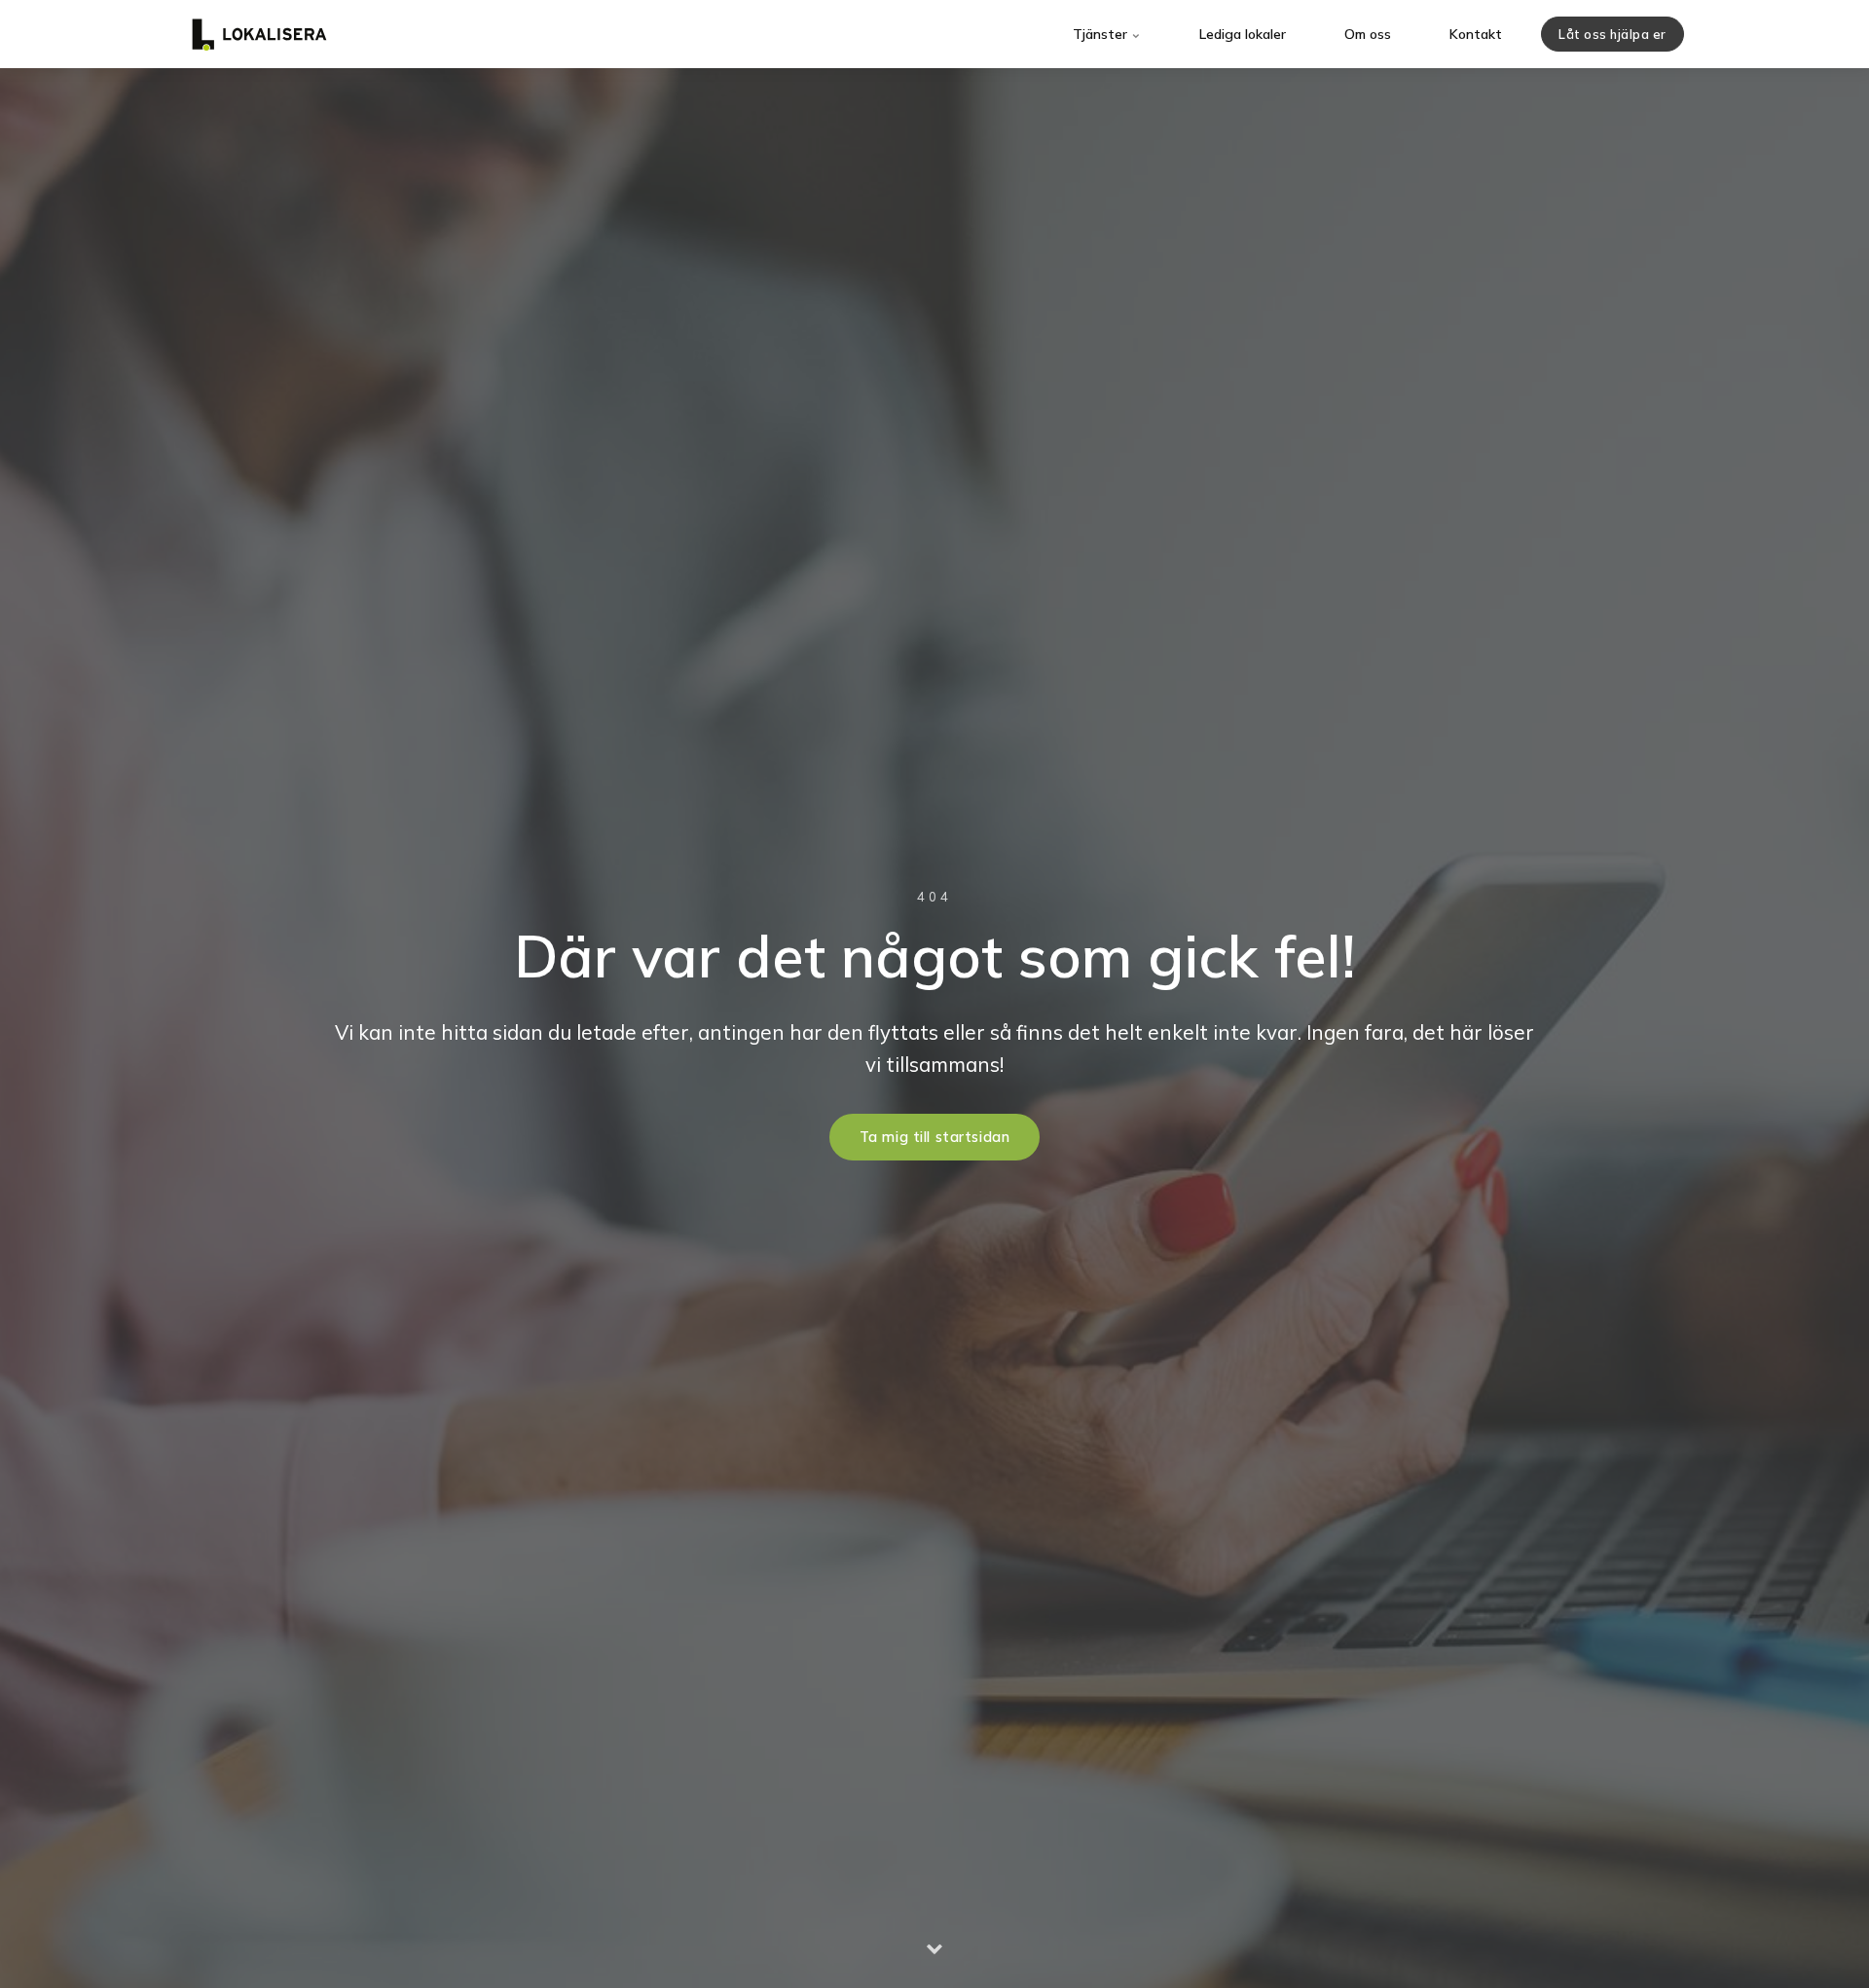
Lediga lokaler (1243, 34)
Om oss (1368, 34)
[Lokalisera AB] (259, 34)
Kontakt (1476, 34)
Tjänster (1102, 34)
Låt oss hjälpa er (1612, 34)
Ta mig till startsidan (935, 1137)
